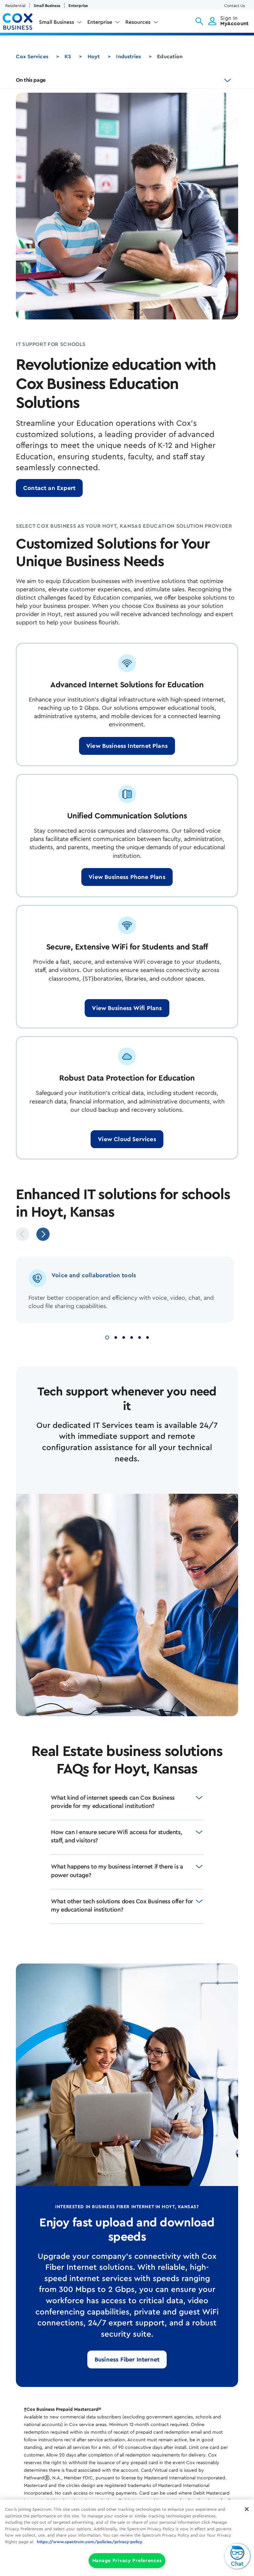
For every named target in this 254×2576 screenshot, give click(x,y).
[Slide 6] (148, 1337)
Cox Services (32, 57)
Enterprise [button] (100, 22)
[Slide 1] (107, 1337)
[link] (49, 488)
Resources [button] (138, 22)
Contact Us (234, 6)
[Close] (247, 2509)
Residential (15, 6)
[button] (199, 21)
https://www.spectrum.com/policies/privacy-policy (89, 2542)
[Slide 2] (116, 1337)
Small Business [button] (57, 22)
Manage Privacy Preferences (127, 2561)
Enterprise (78, 6)
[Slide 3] (124, 1337)
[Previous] (22, 1234)
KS (68, 57)
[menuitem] (61, 24)
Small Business (47, 6)
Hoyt (94, 57)
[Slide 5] (140, 1337)
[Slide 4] (132, 1337)
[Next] (43, 1234)
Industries (128, 57)
